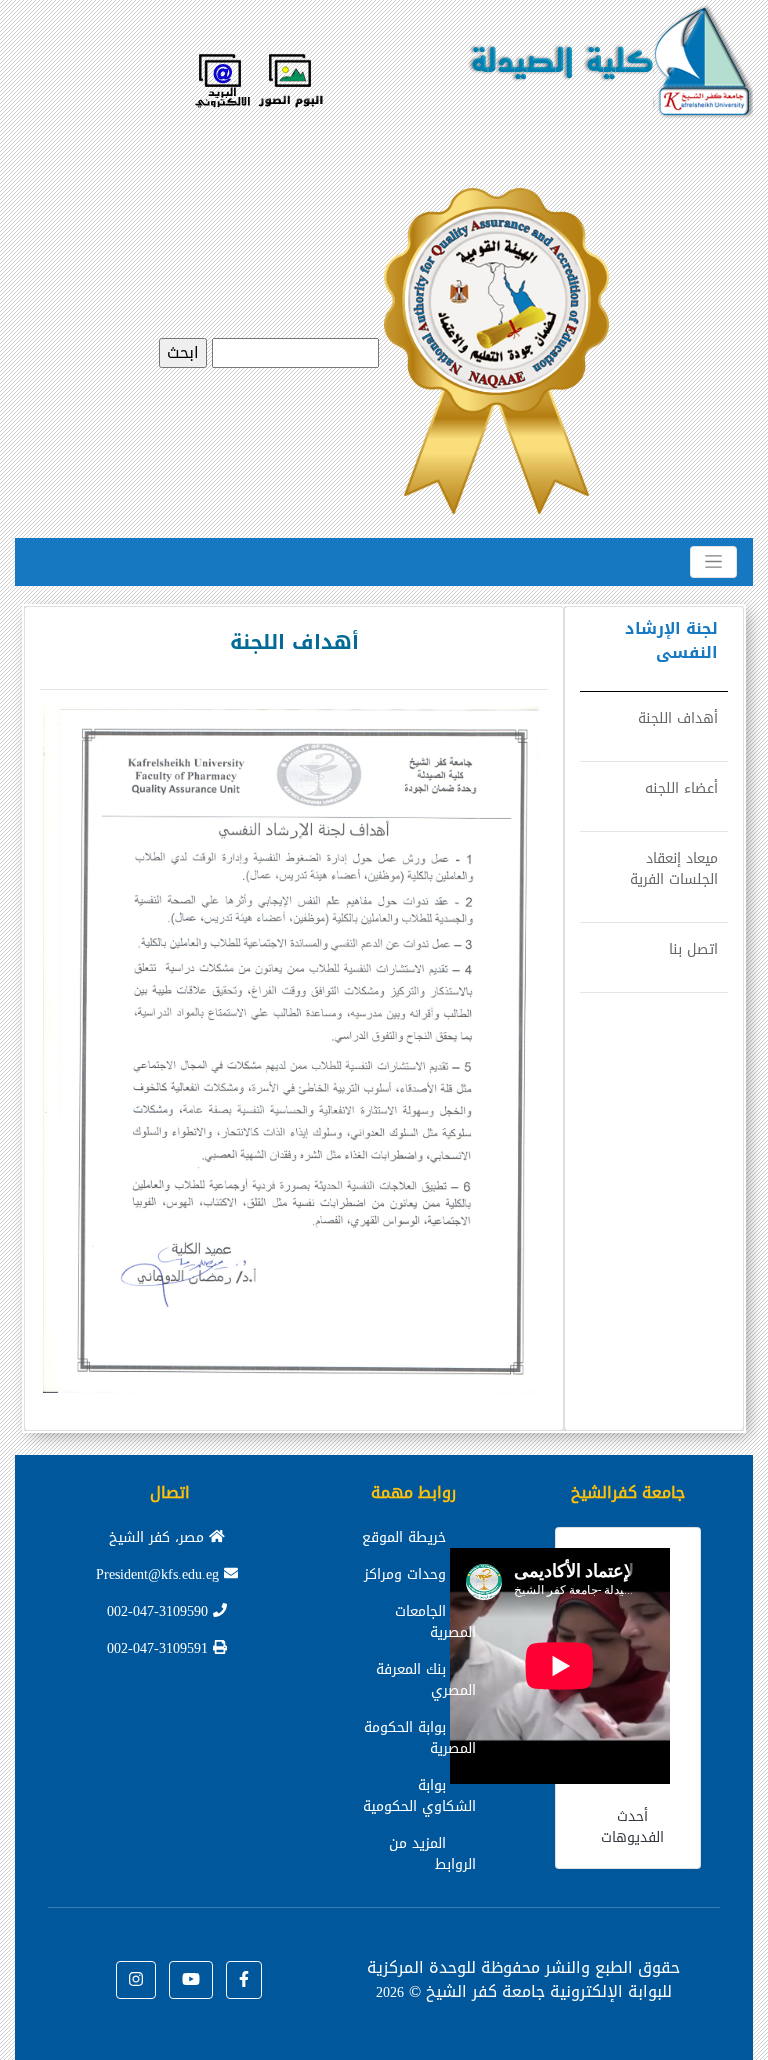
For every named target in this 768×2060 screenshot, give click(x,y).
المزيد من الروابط (432, 1854)
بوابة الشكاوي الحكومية (419, 1796)
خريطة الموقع (404, 1537)
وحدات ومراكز (405, 1574)
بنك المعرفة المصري (426, 1680)
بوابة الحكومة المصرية (420, 1738)
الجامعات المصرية (435, 1622)
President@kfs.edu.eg (160, 1574)
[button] (244, 1980)
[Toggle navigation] (713, 562)
